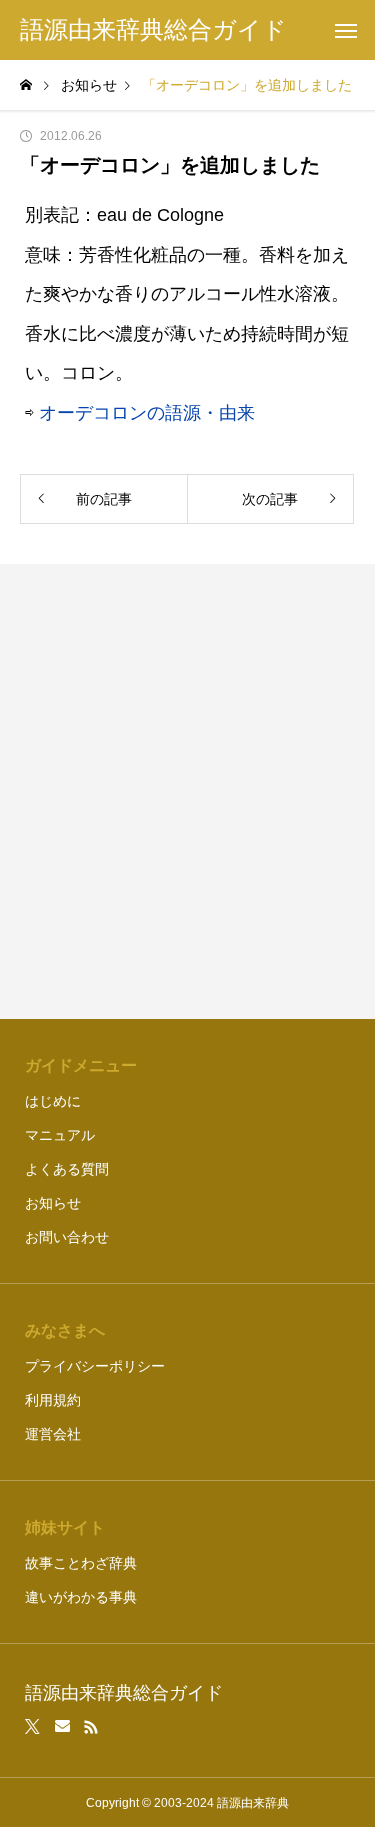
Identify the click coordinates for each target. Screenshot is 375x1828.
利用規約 (53, 1400)
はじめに (53, 1101)
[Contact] (62, 1727)
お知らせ (53, 1203)
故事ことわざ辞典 (81, 1563)
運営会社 (53, 1434)
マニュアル (60, 1135)
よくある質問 (67, 1169)
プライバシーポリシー (95, 1366)
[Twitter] (33, 1727)
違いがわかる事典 (81, 1597)
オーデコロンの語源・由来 (147, 413)
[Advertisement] (187, 791)
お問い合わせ (67, 1237)
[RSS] (91, 1727)
